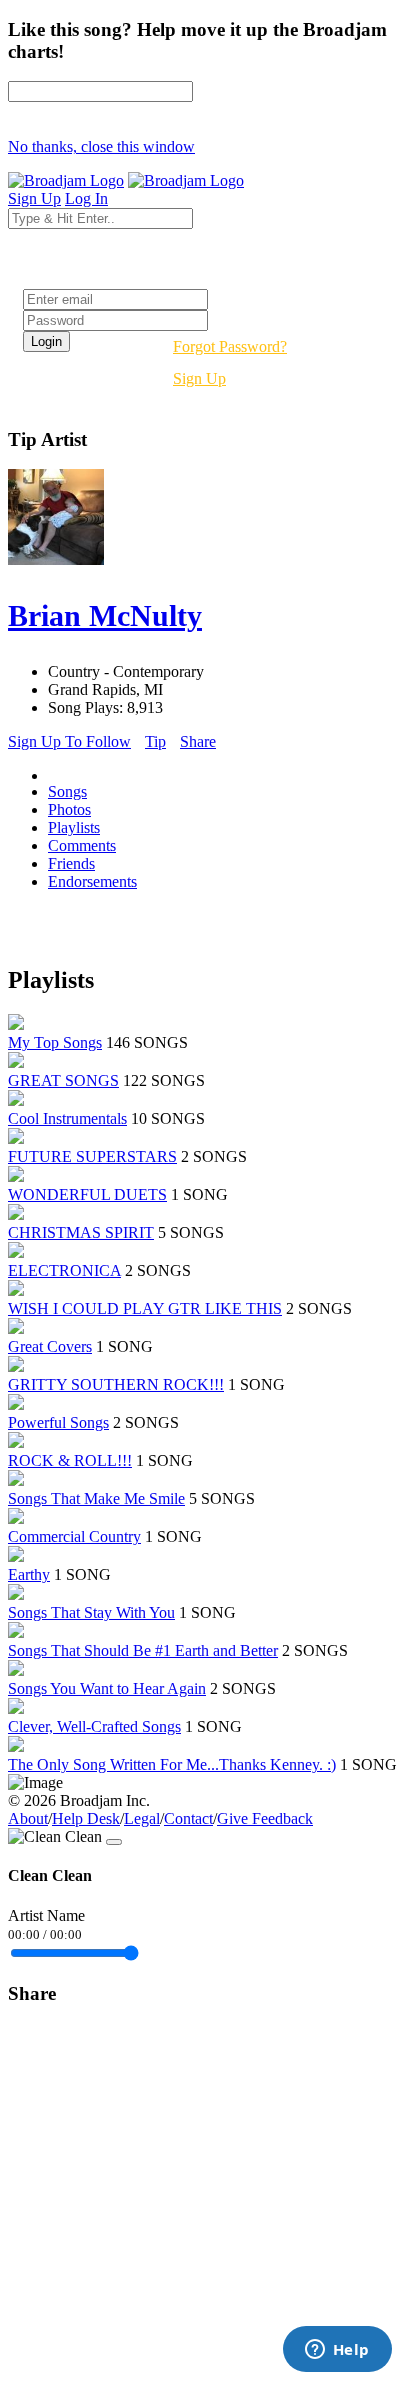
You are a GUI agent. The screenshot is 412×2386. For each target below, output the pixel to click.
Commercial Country (74, 1536)
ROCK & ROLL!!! (70, 1460)
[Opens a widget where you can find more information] (337, 2351)
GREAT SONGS (63, 1080)
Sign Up (199, 378)
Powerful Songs (58, 1422)
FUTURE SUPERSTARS (92, 1156)
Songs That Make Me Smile (96, 1498)
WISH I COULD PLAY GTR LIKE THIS (145, 1308)
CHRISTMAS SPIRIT (81, 1232)
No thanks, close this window (101, 146)
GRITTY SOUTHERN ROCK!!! (116, 1384)
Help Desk (86, 1818)
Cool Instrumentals (67, 1118)
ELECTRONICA (64, 1270)
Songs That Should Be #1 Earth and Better (143, 1650)
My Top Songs (55, 1042)
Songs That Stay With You (91, 1612)
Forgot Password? (230, 346)
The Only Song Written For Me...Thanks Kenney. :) (172, 1764)
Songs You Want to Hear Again (107, 1688)
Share (198, 741)
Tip (155, 741)
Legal (142, 1818)
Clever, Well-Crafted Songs (94, 1726)
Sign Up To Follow (69, 741)
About (28, 1818)
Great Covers (50, 1346)
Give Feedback (265, 1818)
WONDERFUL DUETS (87, 1194)
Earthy (29, 1574)
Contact (188, 1818)
